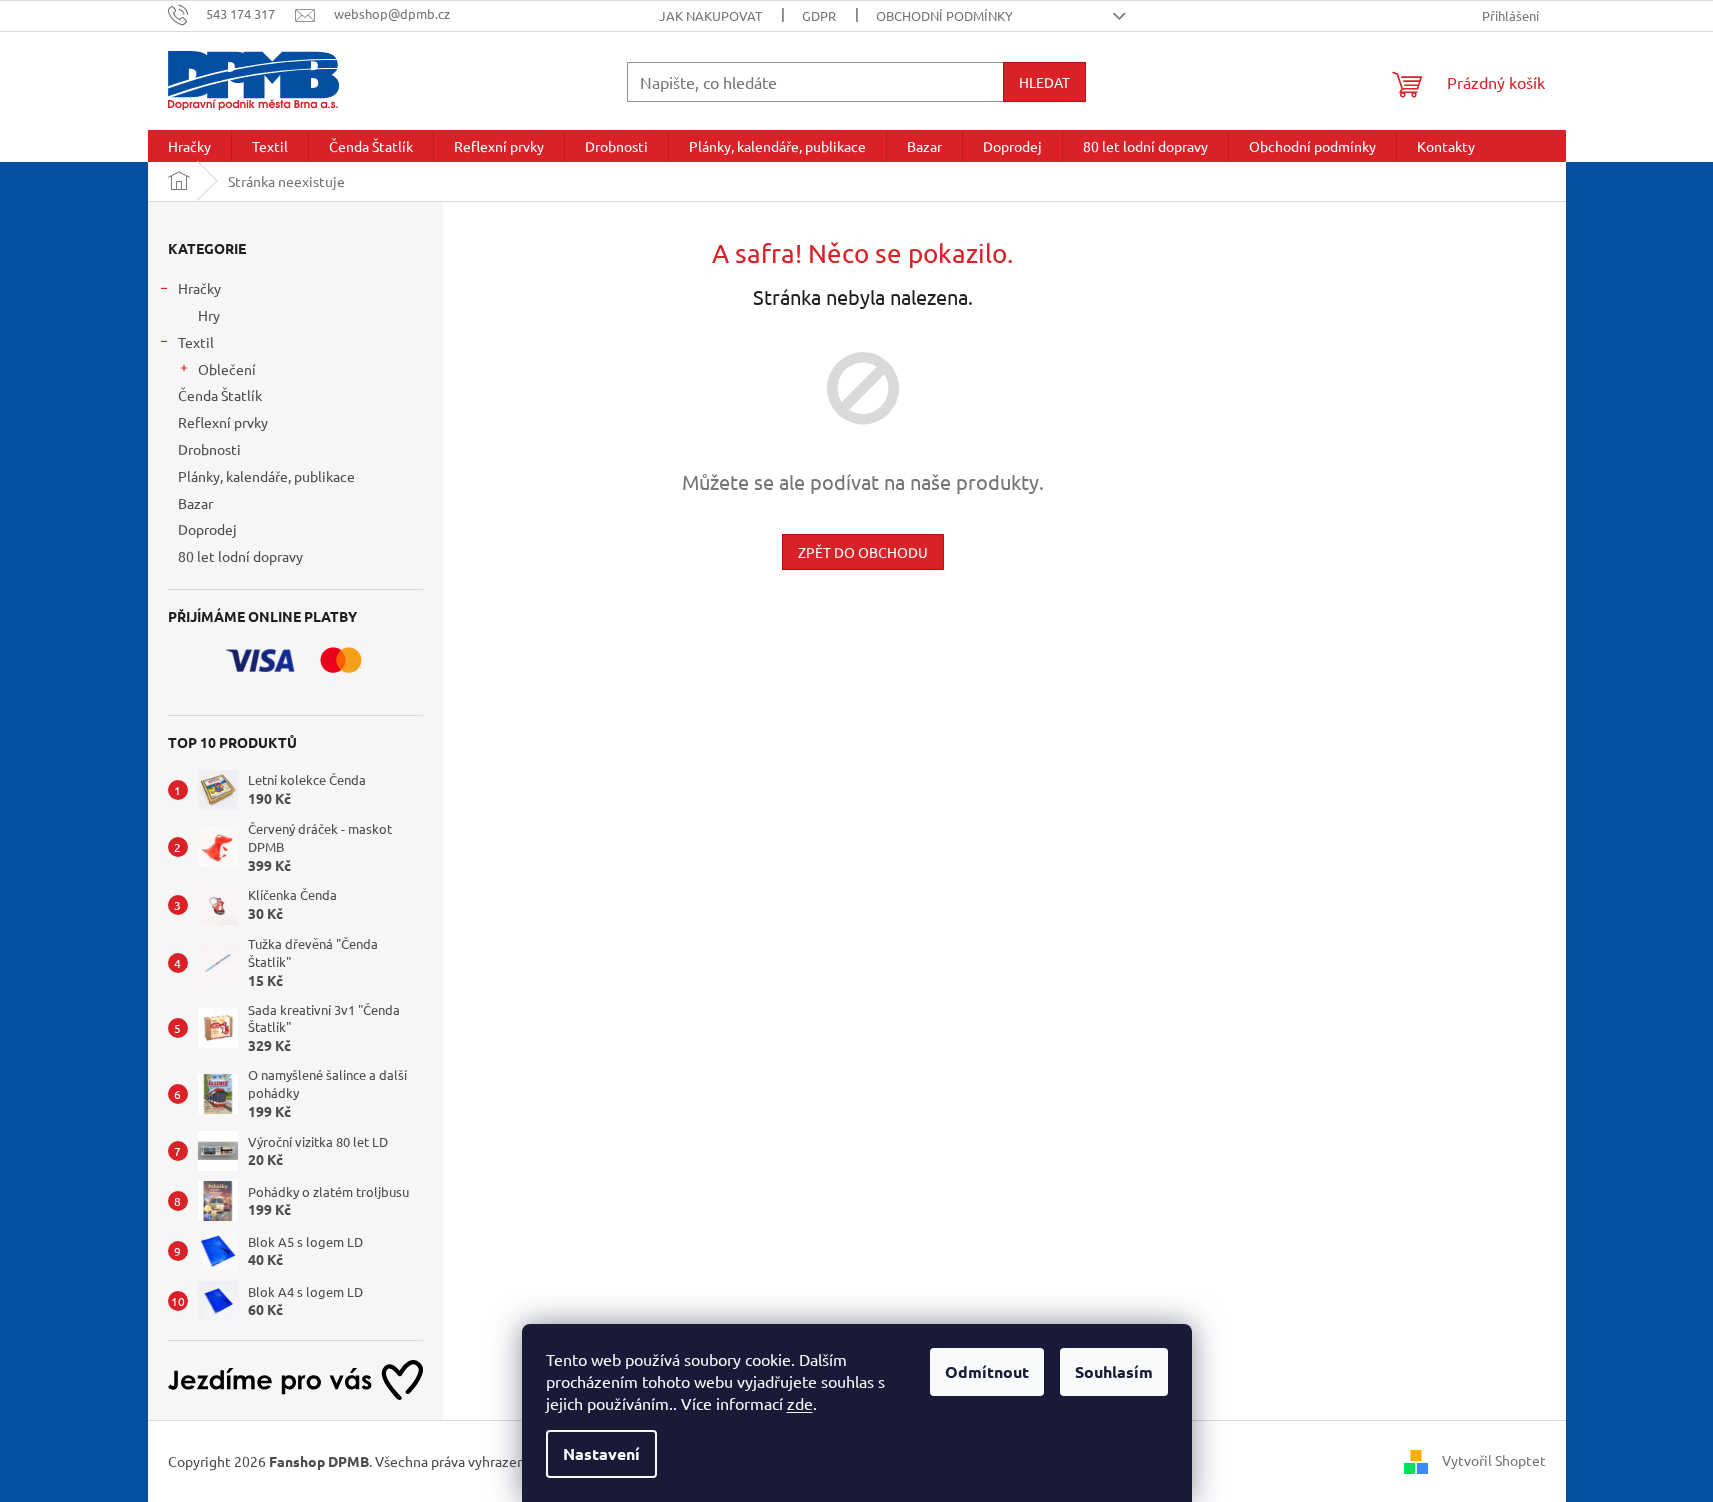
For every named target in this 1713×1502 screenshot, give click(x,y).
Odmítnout (987, 1371)
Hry (209, 315)
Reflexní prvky (223, 422)
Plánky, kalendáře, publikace (266, 476)
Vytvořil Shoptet (1494, 1460)
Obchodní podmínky (944, 15)
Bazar (195, 503)
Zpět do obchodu (863, 552)
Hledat (1044, 82)
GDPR (819, 15)
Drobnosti (209, 449)
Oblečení (227, 369)
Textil (196, 342)
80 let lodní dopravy (240, 556)
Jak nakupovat (710, 15)
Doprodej (207, 529)
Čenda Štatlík (220, 395)
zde (800, 1403)
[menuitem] (189, 146)
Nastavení (601, 1453)
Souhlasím (1114, 1371)
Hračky (199, 288)
